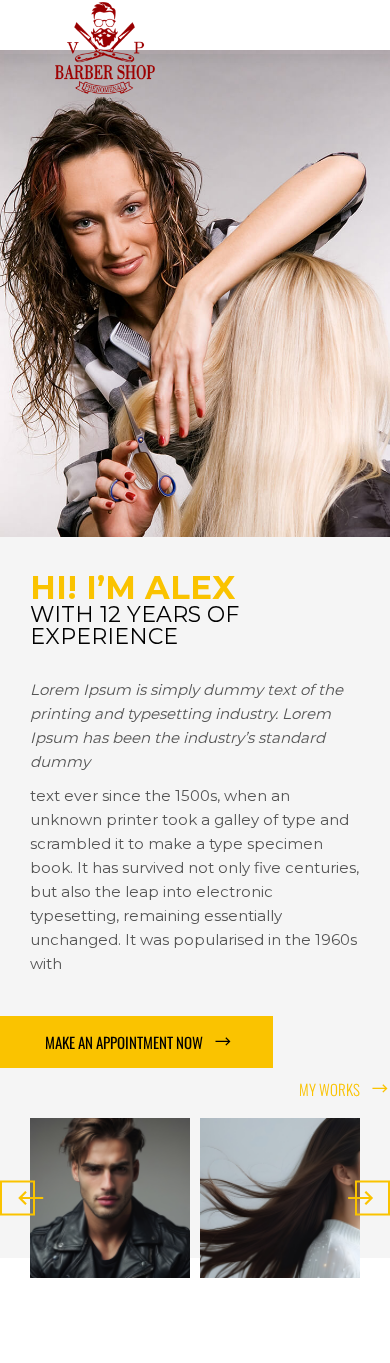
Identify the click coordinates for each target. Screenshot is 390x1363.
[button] (136, 1042)
